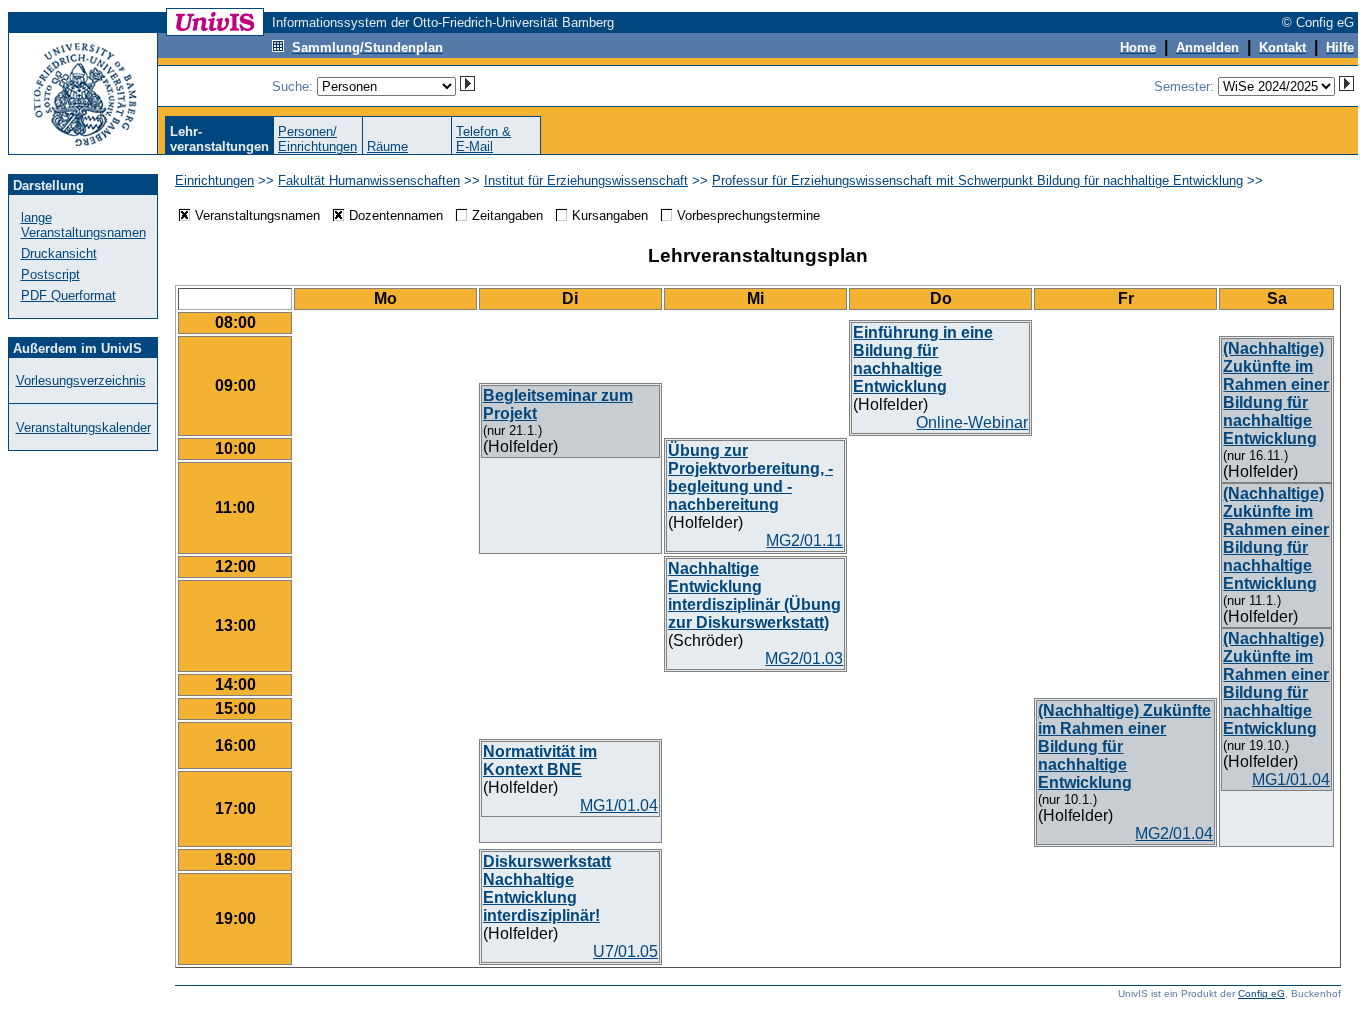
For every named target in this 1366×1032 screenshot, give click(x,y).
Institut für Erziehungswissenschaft (586, 180)
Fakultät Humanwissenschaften (369, 180)
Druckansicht (59, 253)
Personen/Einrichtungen (317, 139)
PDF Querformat (68, 295)
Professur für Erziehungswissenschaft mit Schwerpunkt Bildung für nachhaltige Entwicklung (977, 180)
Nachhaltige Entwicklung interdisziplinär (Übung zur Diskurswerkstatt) (754, 595)
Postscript (50, 274)
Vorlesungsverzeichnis (81, 380)
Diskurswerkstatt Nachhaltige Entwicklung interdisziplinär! (547, 888)
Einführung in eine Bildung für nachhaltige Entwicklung (923, 359)
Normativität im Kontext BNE (540, 760)
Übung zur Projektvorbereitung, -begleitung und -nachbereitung (750, 477)
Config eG (1261, 993)
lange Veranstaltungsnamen (83, 225)
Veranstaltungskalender (83, 427)
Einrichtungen (214, 180)
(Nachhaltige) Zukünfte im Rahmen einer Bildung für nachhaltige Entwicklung (1276, 393)
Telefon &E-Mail (483, 139)
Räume (387, 146)
